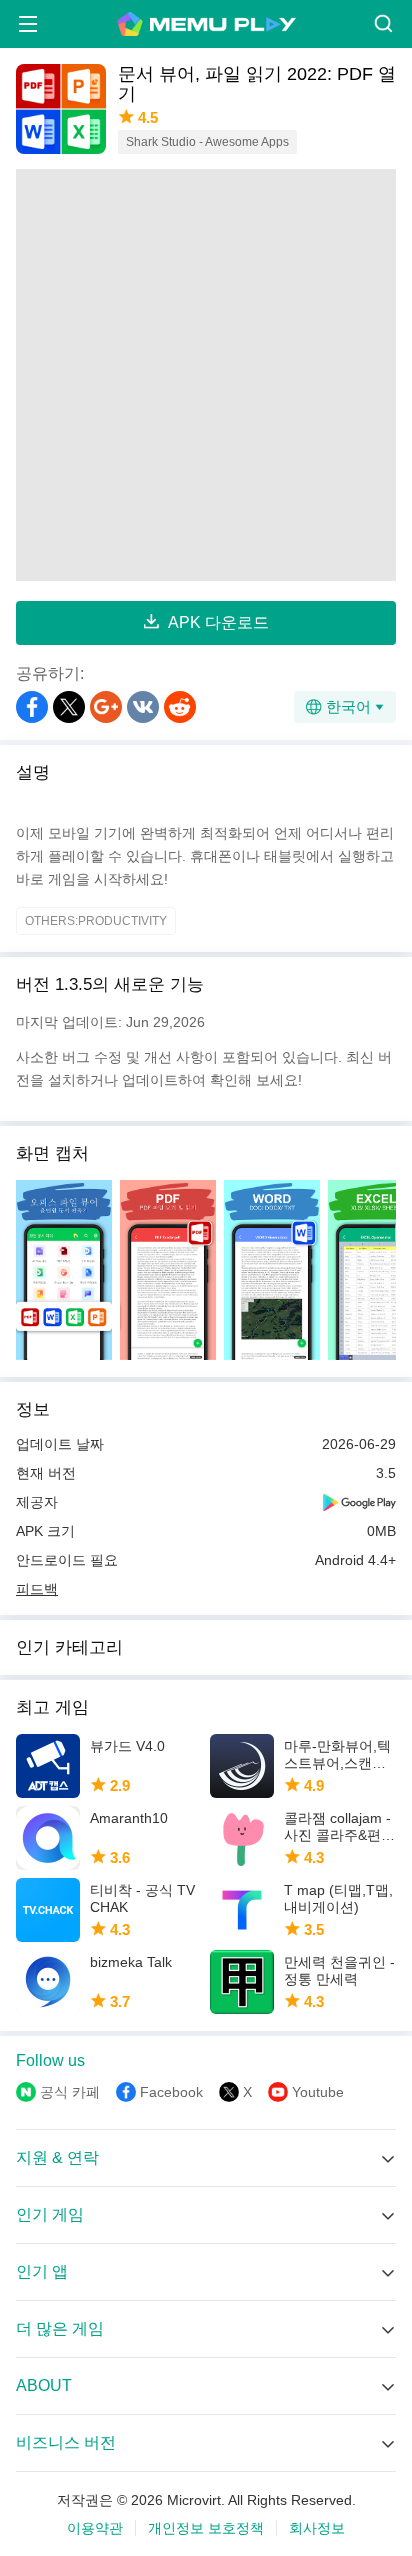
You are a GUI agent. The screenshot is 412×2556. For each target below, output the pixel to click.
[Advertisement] (206, 375)
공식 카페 (70, 2092)
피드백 (37, 1589)
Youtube (318, 2092)
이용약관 (95, 2528)
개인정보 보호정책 (206, 2528)
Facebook (171, 2092)
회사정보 (317, 2528)
